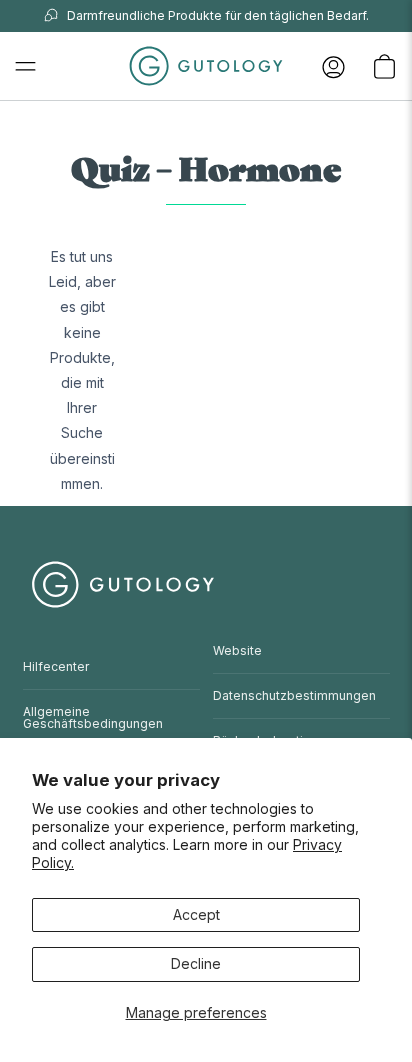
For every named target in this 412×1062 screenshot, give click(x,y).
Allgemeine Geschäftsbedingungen (93, 717)
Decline (196, 963)
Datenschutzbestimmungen (294, 695)
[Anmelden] (333, 66)
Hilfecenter (56, 666)
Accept (196, 914)
